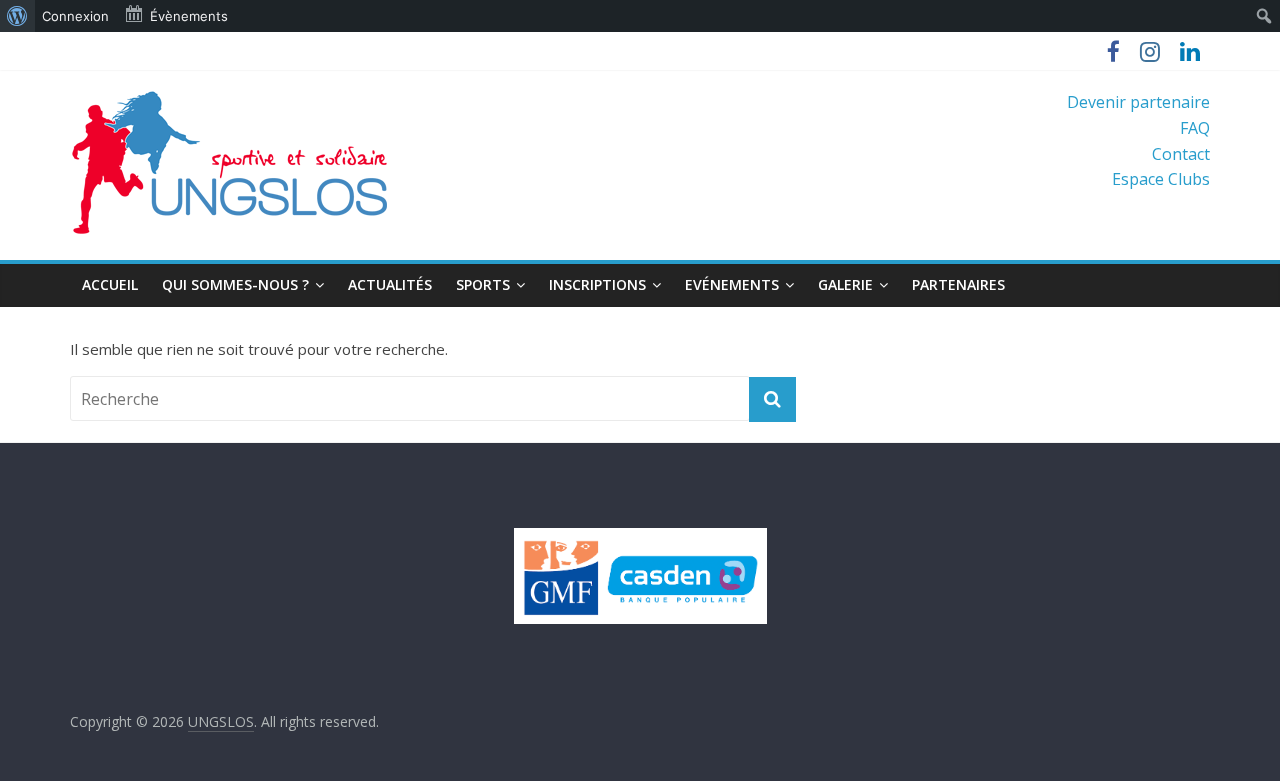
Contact (1181, 154)
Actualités (390, 284)
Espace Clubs (1161, 179)
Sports (483, 284)
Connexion (75, 16)
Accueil (110, 284)
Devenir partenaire (1138, 102)
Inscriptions (597, 284)
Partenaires (958, 284)
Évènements (189, 16)
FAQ (1195, 128)
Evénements (732, 284)
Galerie (845, 284)
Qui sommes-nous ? (235, 284)
